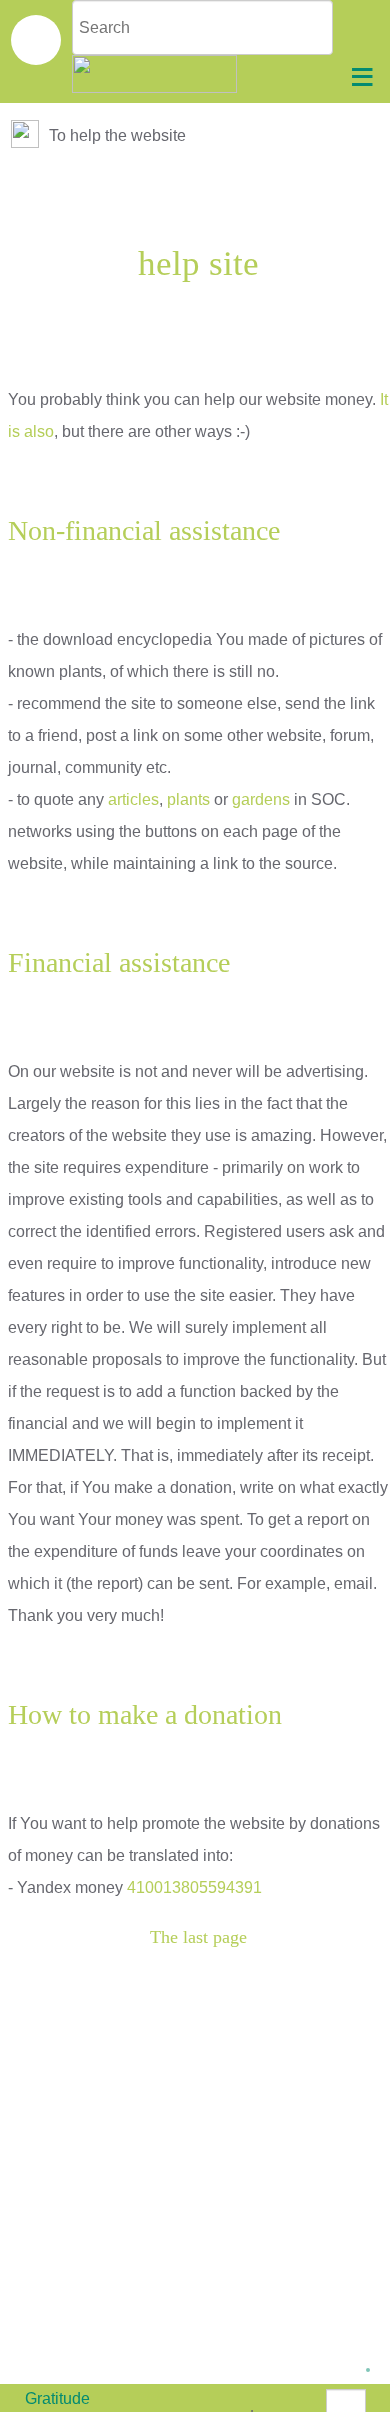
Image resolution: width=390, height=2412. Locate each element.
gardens (261, 799)
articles (133, 799)
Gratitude (57, 2398)
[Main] (27, 135)
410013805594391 (194, 1887)
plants (188, 799)
